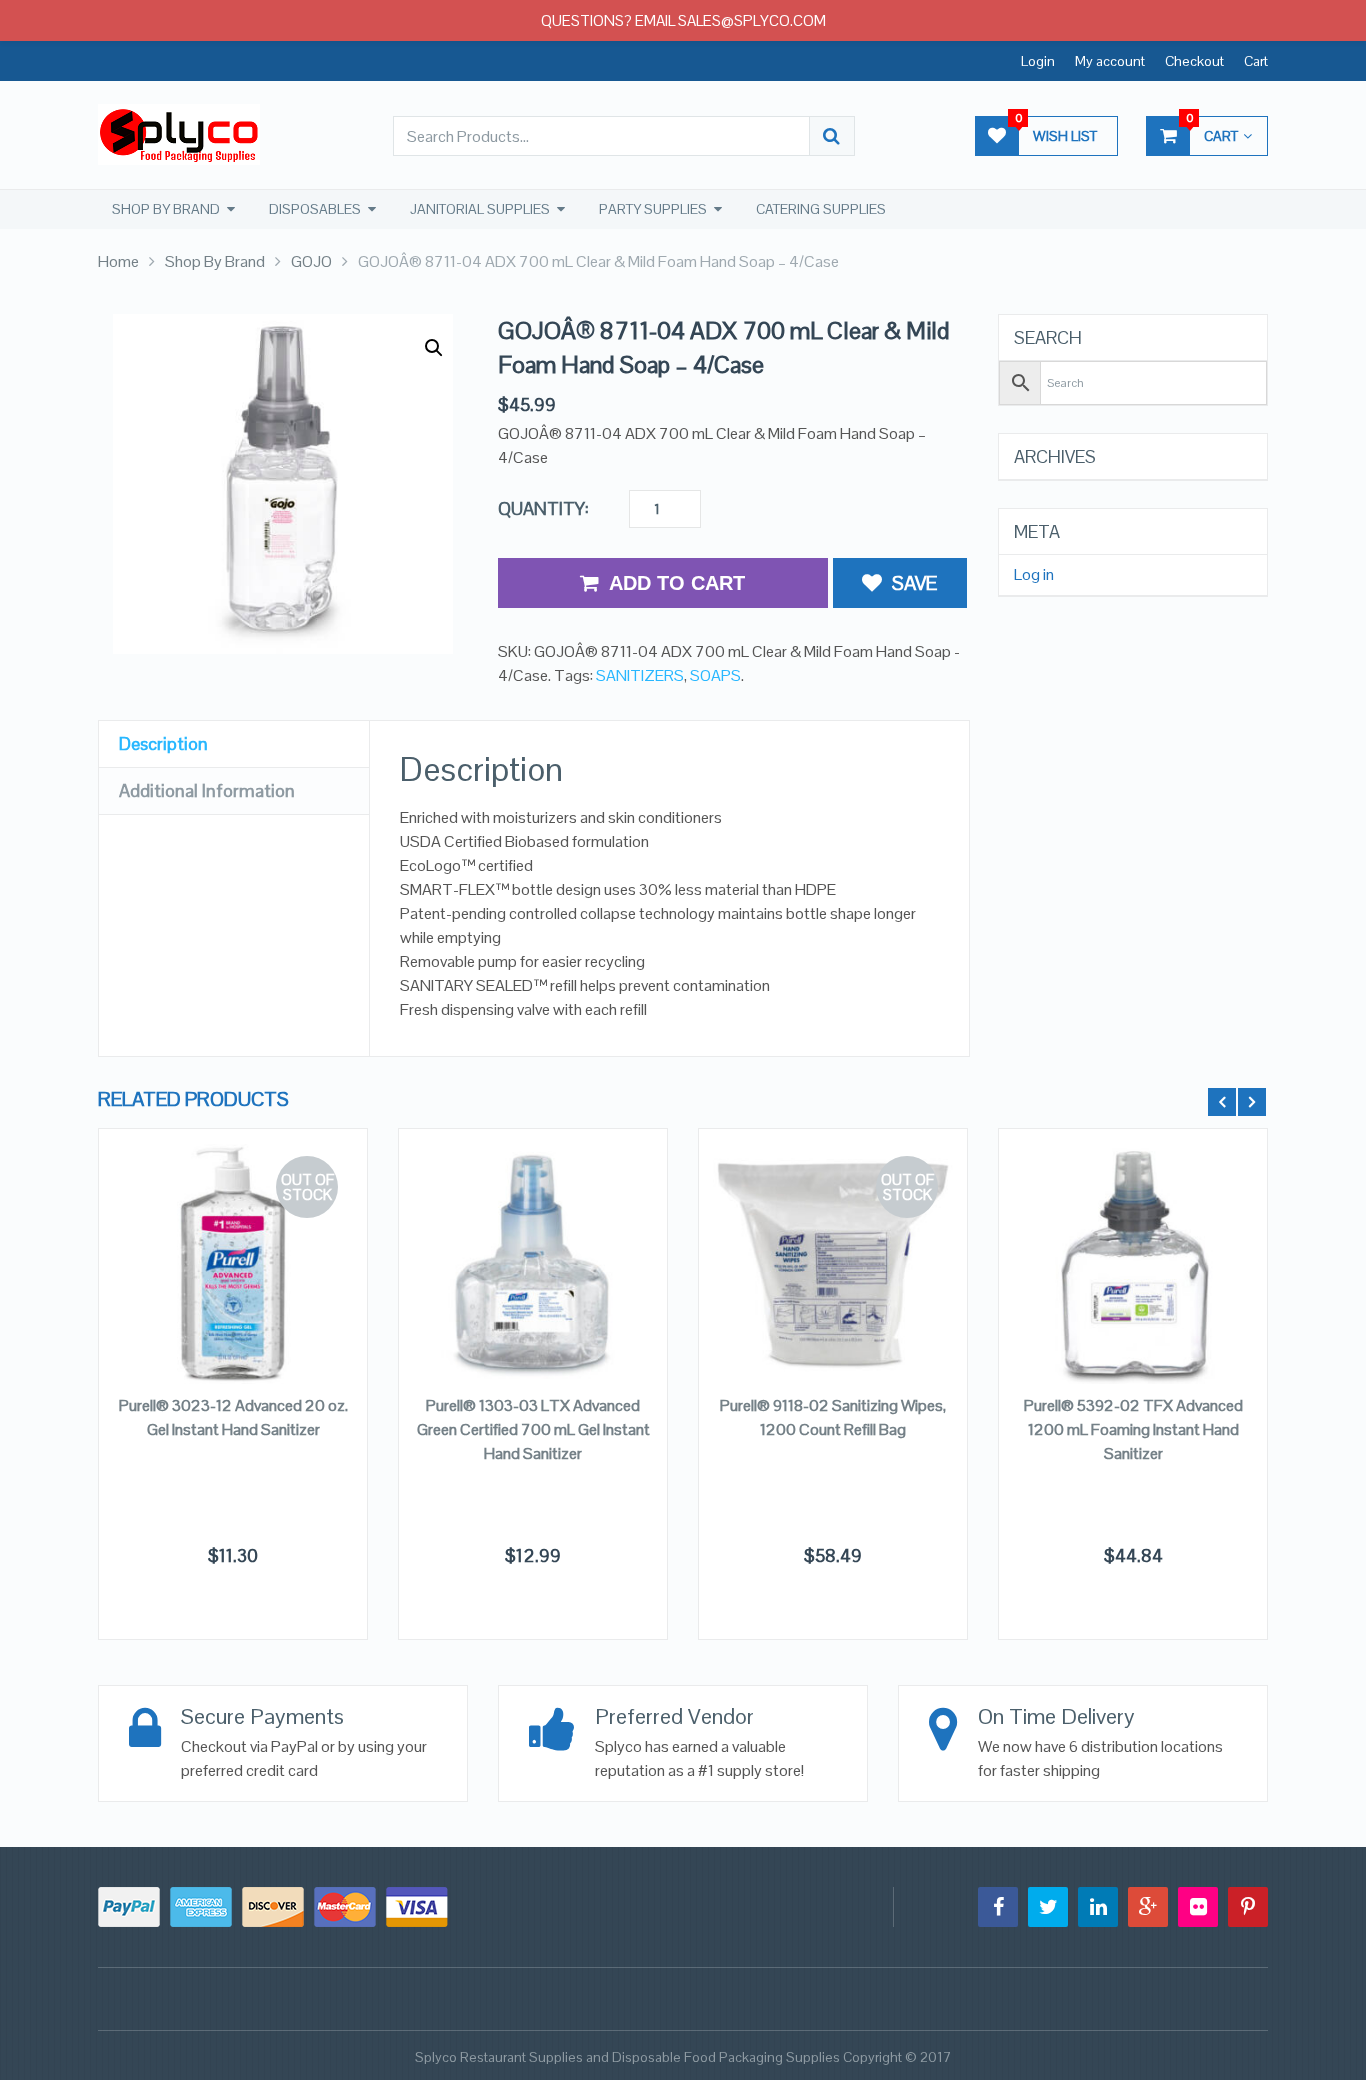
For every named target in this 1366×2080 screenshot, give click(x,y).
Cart (1256, 61)
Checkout (1194, 61)
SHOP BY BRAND (166, 209)
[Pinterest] (1248, 1907)
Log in (1034, 575)
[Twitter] (1048, 1907)
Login (1038, 61)
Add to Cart (677, 583)
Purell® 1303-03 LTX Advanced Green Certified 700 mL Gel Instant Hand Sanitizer (533, 1429)
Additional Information (207, 790)
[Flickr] (1198, 1907)
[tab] (234, 744)
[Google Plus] (1148, 1907)
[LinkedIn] (1098, 1907)
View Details (233, 1254)
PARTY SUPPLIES (653, 209)
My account (1110, 61)
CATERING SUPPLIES (821, 209)
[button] (434, 348)
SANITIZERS (640, 675)
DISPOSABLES (315, 209)
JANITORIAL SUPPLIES (480, 209)
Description (163, 743)
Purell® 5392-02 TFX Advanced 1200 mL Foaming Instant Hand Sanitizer (1133, 1429)
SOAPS (715, 675)
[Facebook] (998, 1907)
